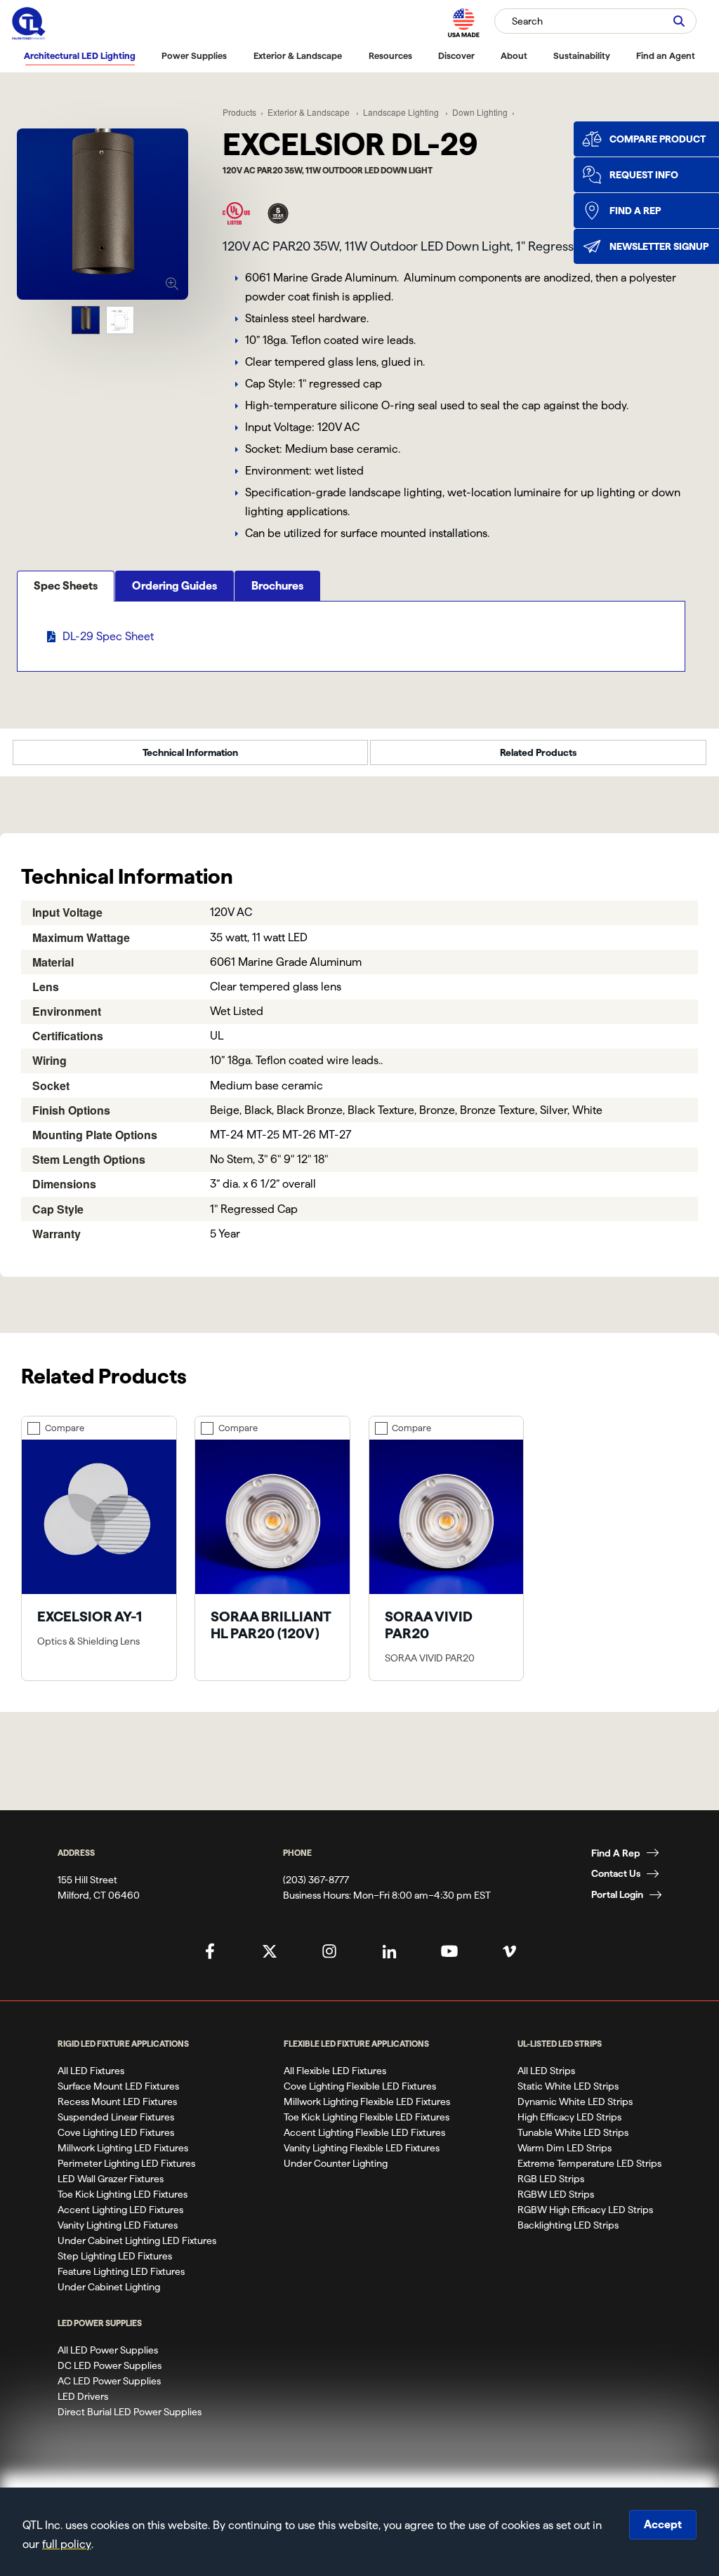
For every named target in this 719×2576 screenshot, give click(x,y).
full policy (67, 2544)
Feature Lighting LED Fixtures (121, 2271)
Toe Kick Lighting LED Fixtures (123, 2194)
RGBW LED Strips (556, 2194)
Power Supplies (194, 55)
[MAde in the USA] (463, 23)
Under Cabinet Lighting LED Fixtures (137, 2240)
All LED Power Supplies (108, 2350)
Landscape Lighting (402, 112)
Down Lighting (480, 112)
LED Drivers (83, 2396)
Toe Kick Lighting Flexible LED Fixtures (367, 2117)
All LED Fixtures (91, 2071)
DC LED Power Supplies (110, 2365)
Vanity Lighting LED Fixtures (118, 2225)
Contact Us (616, 1873)
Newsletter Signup (659, 246)
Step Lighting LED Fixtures (115, 2256)
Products (239, 112)
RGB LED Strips (551, 2179)
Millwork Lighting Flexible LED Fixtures (367, 2102)
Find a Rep (635, 211)
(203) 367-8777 (316, 1880)
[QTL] (29, 24)
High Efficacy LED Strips (569, 2117)
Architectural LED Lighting (80, 55)
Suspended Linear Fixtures (116, 2117)
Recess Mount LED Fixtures (117, 2102)
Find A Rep (616, 1853)
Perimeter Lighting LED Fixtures (126, 2163)
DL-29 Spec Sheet (108, 636)
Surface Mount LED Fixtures (118, 2086)
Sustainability (582, 55)
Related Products (538, 752)
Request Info (644, 175)
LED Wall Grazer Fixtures (111, 2179)
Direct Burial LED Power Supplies (130, 2412)
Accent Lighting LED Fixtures (120, 2210)
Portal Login (617, 1894)
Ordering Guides (174, 586)
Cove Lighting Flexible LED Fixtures (360, 2086)
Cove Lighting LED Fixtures (116, 2132)
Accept (663, 2524)
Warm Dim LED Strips (565, 2148)
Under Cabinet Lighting (109, 2287)
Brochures (277, 586)
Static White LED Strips (568, 2086)
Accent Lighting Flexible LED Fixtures (364, 2132)
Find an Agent (666, 55)
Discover (456, 55)
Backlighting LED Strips (568, 2225)
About (514, 55)
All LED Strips (546, 2071)
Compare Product (658, 139)
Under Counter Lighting (336, 2163)
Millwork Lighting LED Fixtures (123, 2148)
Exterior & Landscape (298, 55)
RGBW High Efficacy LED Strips (585, 2210)
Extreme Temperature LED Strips (589, 2163)
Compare (65, 1428)
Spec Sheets (66, 586)
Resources (390, 55)
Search (527, 21)
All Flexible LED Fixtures (335, 2071)
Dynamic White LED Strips (575, 2102)
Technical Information (190, 752)
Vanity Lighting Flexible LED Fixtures (362, 2148)
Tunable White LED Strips (573, 2132)
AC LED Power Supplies (109, 2381)
